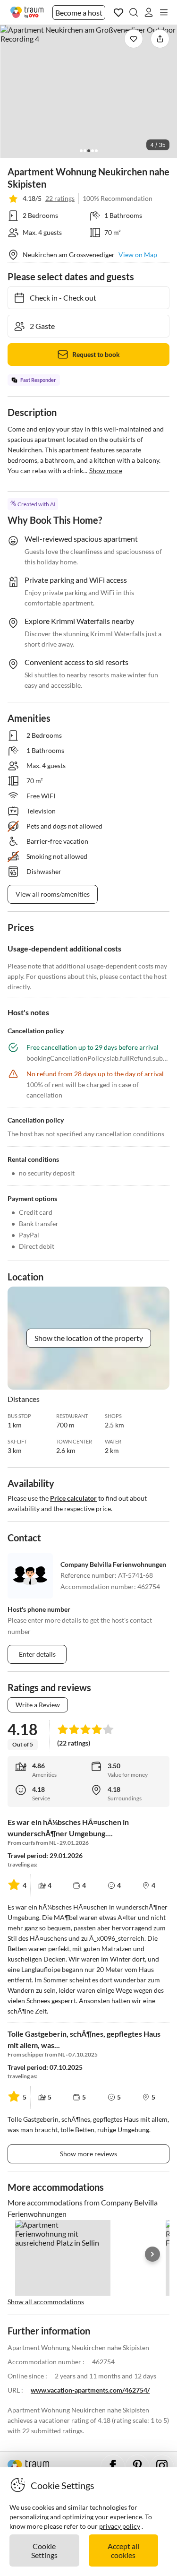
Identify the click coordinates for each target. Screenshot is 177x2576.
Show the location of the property (89, 1338)
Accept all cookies (123, 2550)
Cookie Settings (44, 2550)
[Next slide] (152, 2254)
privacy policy (120, 2526)
